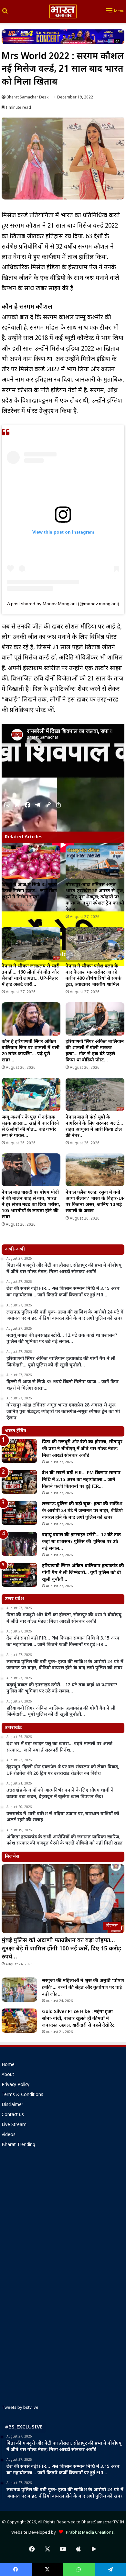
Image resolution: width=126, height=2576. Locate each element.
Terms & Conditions (22, 2095)
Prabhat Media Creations (88, 2533)
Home (8, 2065)
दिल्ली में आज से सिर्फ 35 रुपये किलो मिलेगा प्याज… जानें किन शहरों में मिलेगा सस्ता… (29, 891)
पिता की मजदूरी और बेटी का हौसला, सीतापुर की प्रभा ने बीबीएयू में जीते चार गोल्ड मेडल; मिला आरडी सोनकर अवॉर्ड (82, 1449)
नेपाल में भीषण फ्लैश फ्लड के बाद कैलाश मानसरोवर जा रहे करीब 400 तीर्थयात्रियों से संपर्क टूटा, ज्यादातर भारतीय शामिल (94, 976)
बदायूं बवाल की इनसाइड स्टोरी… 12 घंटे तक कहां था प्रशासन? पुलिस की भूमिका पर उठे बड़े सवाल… (81, 1542)
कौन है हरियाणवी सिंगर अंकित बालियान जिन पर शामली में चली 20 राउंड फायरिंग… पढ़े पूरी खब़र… (31, 1051)
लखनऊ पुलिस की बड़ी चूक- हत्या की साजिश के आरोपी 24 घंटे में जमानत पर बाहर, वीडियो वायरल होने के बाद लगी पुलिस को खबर (82, 1511)
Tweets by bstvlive (20, 2408)
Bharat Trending (18, 2145)
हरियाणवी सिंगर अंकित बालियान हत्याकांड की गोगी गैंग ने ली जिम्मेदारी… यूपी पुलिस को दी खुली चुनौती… (83, 1573)
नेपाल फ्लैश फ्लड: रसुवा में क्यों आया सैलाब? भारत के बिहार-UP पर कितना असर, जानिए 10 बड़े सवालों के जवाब (95, 1202)
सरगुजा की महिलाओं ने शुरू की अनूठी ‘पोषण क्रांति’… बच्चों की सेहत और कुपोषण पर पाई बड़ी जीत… (83, 1988)
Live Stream (14, 2125)
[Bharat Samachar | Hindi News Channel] (63, 11)
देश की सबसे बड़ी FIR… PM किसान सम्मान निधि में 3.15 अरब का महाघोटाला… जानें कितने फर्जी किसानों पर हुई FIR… (81, 1480)
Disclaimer (12, 2105)
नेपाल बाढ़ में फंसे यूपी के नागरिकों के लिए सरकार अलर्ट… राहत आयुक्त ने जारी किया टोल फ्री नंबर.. (94, 1127)
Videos (9, 2135)
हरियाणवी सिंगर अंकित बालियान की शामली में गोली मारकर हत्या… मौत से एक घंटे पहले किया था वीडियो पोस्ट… (95, 1051)
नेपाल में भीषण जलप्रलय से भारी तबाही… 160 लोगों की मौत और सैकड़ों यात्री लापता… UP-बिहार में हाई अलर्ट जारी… (31, 976)
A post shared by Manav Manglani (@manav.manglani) (63, 604)
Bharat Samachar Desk (27, 97)
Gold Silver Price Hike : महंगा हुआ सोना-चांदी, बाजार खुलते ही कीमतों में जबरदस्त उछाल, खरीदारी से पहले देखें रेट (78, 2019)
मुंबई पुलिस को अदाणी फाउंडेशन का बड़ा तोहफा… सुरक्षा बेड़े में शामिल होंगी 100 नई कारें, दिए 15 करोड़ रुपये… (61, 1949)
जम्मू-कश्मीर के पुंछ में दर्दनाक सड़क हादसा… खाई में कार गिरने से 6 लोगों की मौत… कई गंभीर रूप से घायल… (30, 1127)
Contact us (13, 2115)
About (8, 2075)
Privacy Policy (16, 2085)
